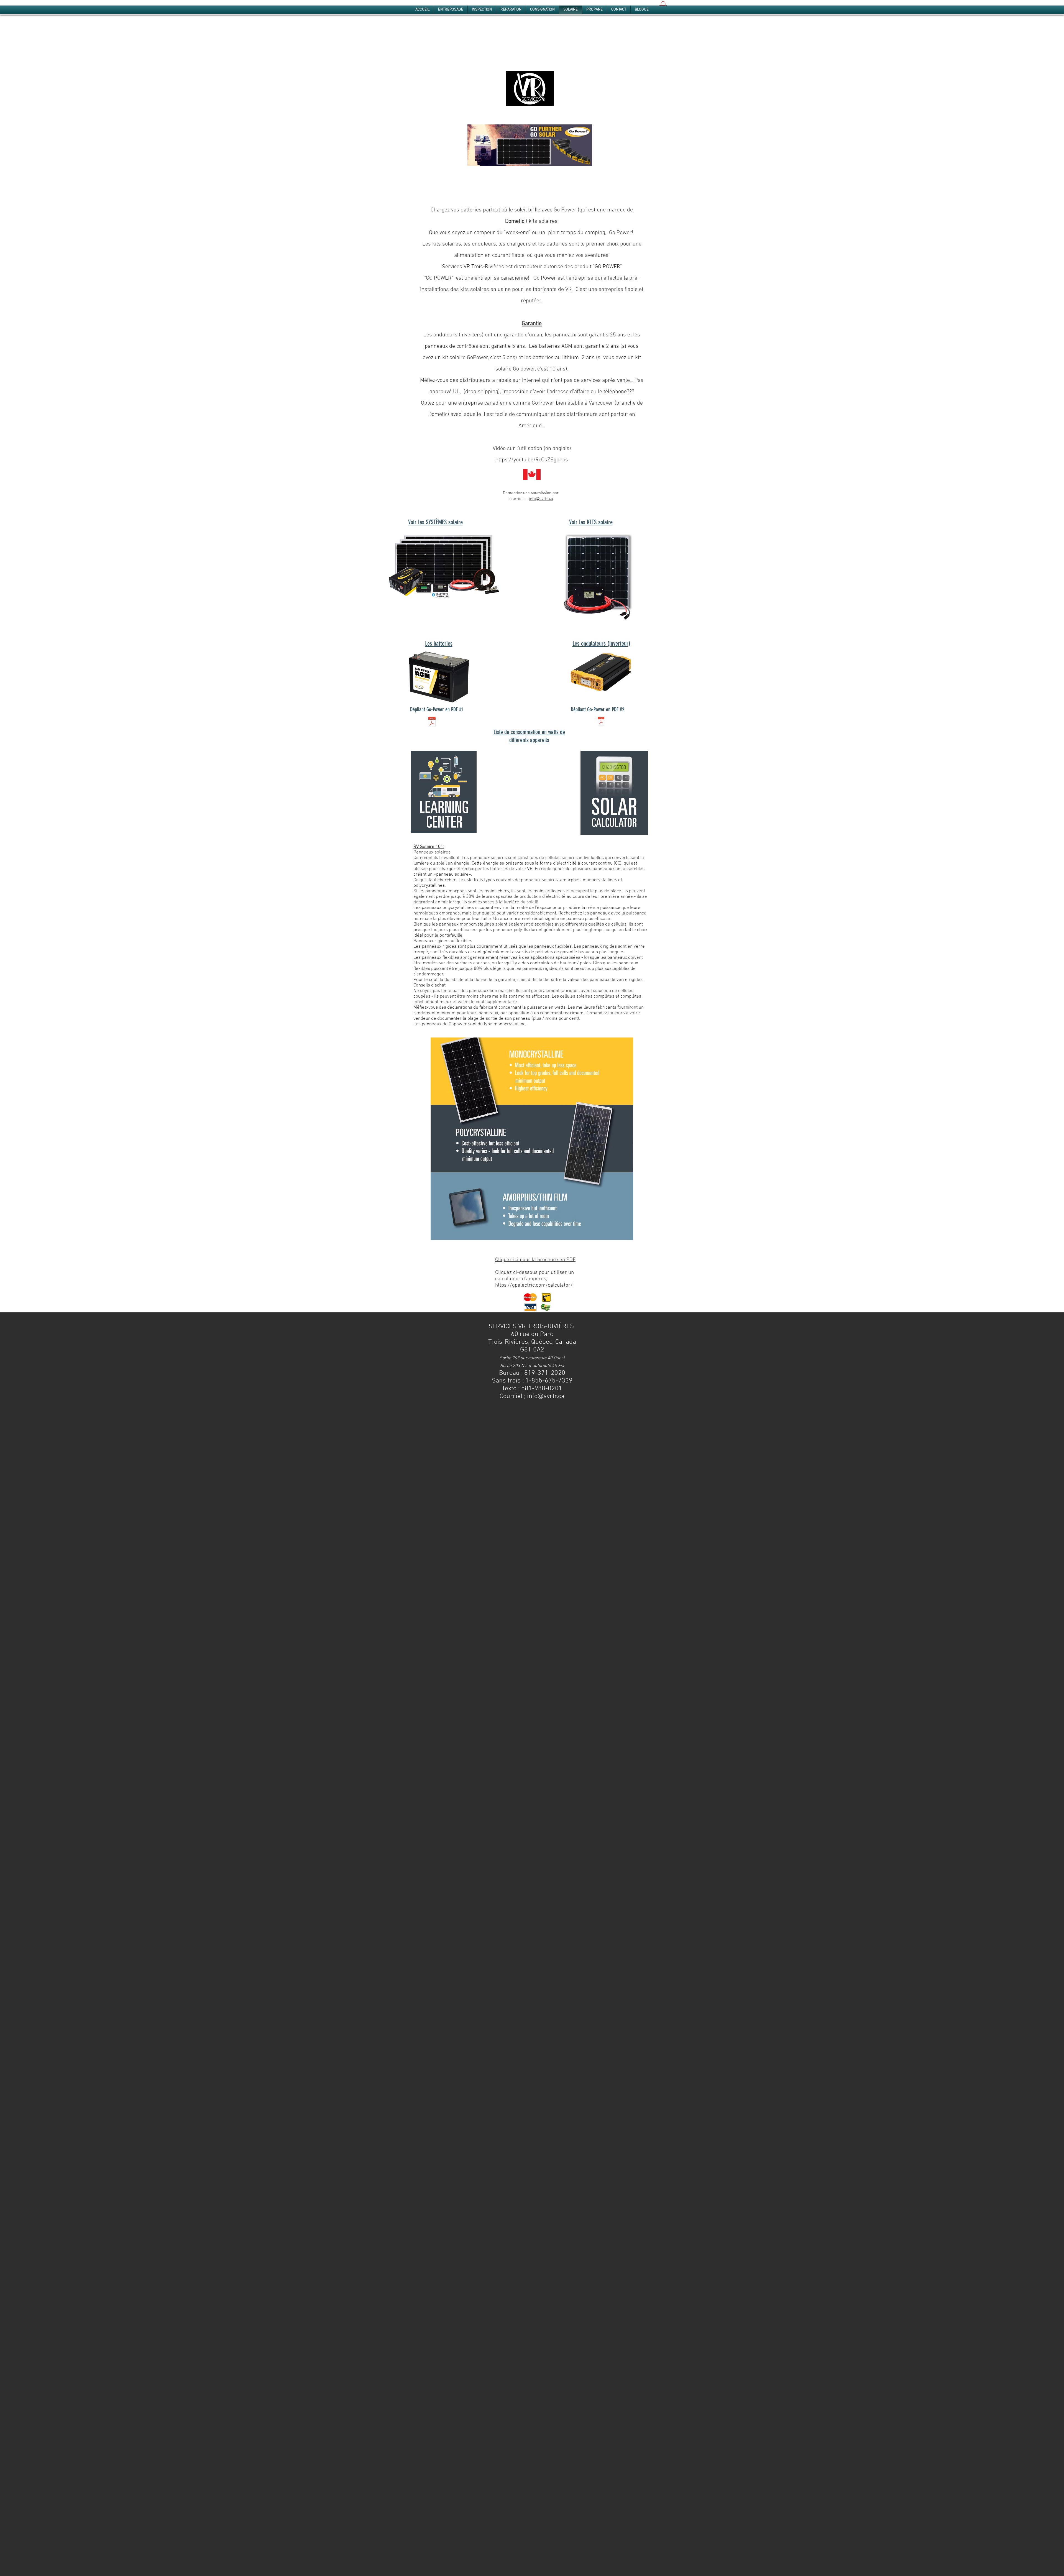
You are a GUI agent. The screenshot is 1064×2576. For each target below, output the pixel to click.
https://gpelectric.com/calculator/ (534, 1285)
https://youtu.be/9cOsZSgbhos (532, 460)
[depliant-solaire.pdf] (432, 723)
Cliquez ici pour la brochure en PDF (535, 1260)
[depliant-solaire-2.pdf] (601, 722)
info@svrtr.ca (541, 499)
